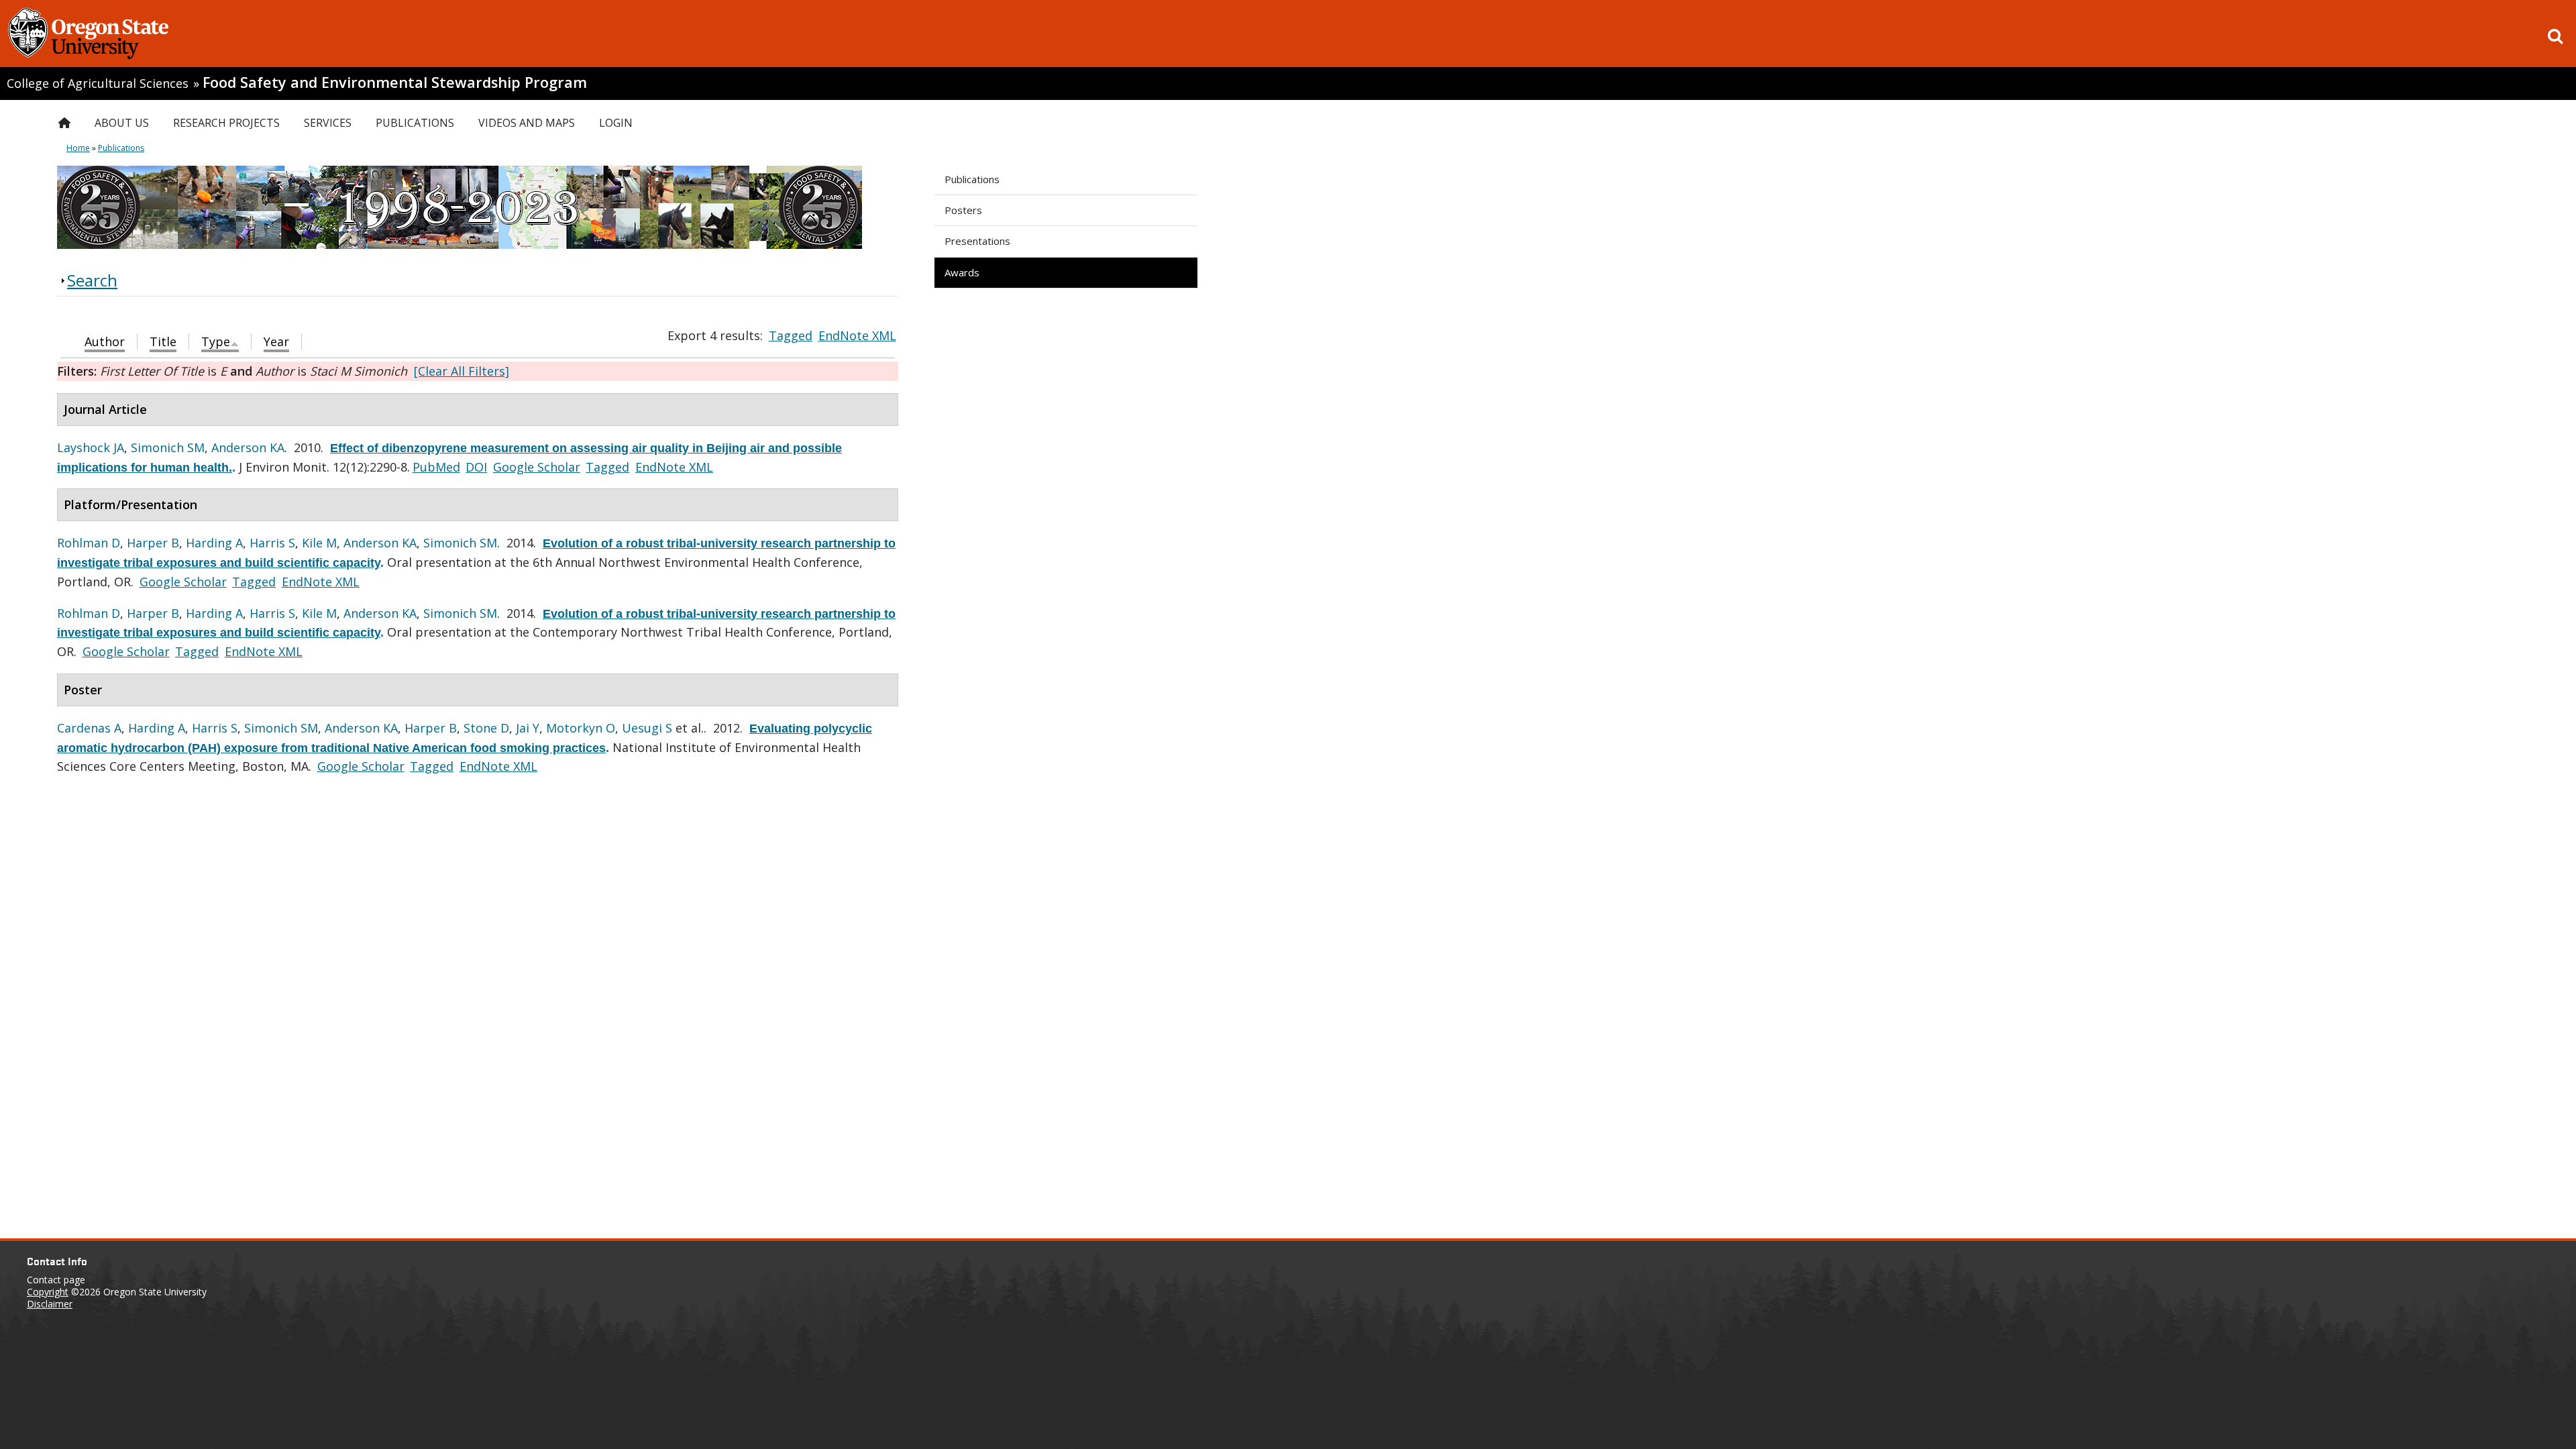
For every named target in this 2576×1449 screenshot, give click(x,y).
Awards (962, 272)
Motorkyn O (581, 728)
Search (92, 280)
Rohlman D (89, 543)
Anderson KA (248, 447)
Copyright (48, 1292)
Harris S (272, 543)
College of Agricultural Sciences (98, 83)
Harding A (214, 543)
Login (616, 123)
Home (78, 148)
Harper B (153, 543)
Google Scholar (537, 467)
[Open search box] (2555, 36)
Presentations (977, 241)
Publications (972, 179)
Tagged (791, 335)
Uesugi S (647, 728)
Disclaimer (50, 1304)
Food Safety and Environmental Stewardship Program (395, 82)
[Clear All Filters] (462, 371)
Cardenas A (89, 728)
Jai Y (528, 728)
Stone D (486, 728)
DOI (476, 467)
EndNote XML (857, 335)
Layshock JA (91, 447)
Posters (963, 210)
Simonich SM (168, 447)
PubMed (436, 467)
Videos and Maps (527, 123)
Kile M (319, 543)
